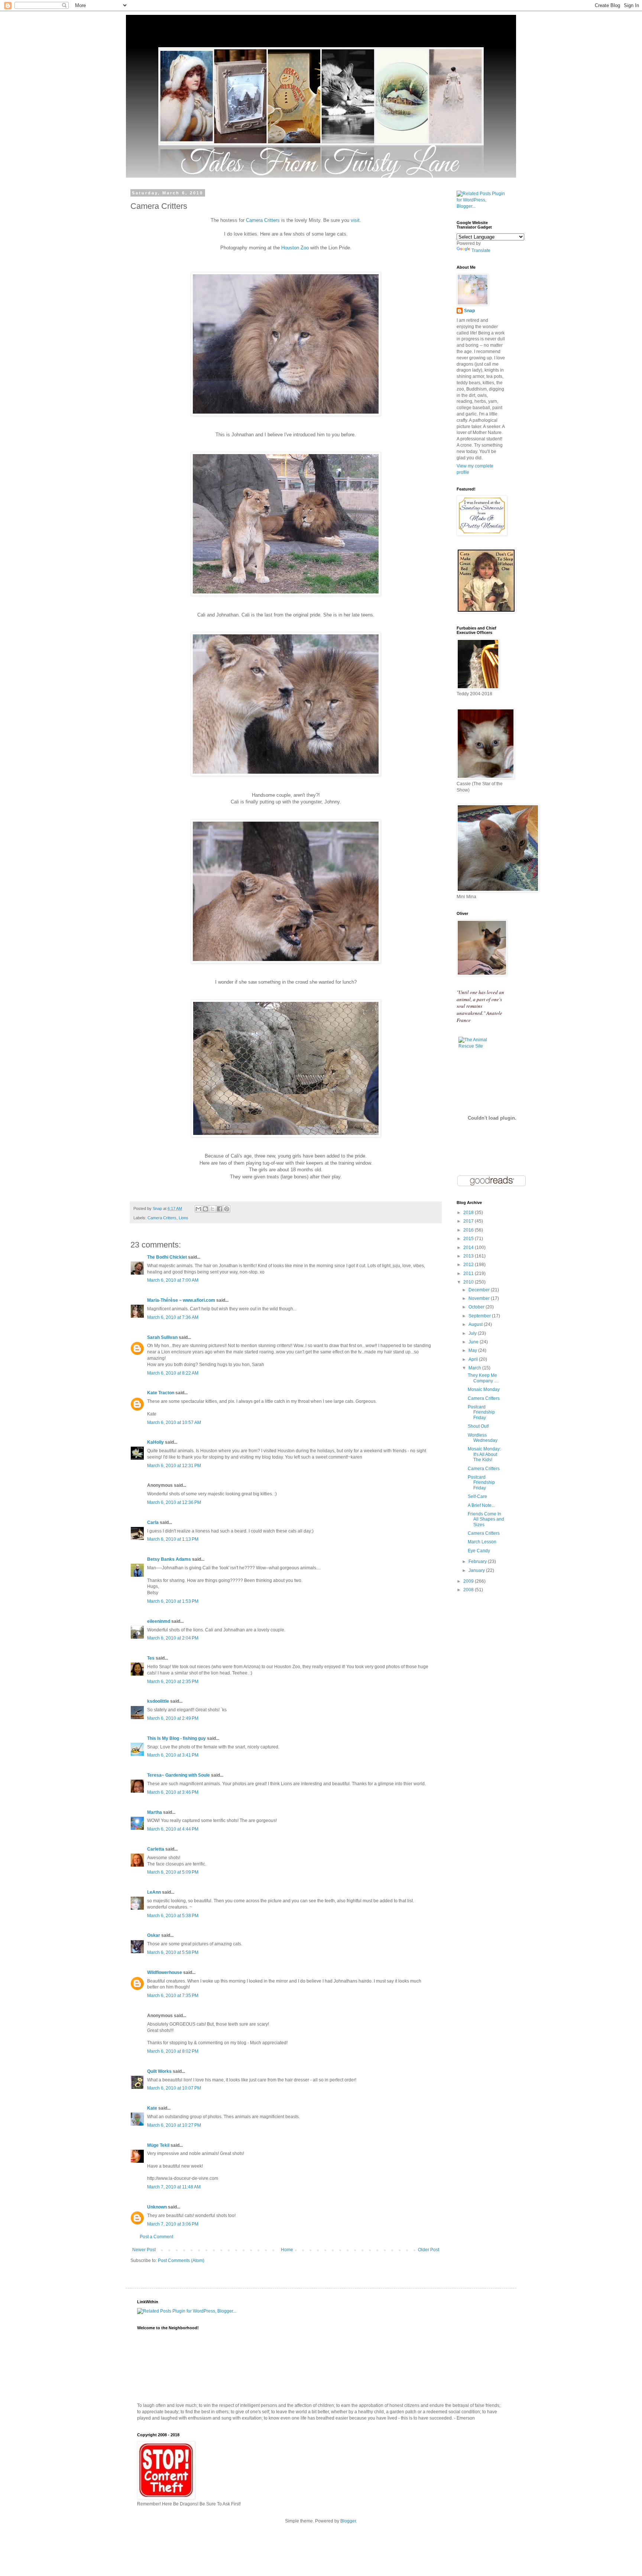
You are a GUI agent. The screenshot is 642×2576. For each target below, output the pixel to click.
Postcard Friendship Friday (481, 1412)
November (480, 1298)
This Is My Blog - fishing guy (176, 1738)
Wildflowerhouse (165, 1973)
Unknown (157, 2207)
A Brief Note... (481, 1505)
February (478, 1562)
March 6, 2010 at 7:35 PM (173, 1996)
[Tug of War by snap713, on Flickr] (286, 1135)
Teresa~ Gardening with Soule (179, 1775)
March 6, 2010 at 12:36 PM (174, 1502)
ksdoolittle (158, 1701)
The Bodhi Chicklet (167, 1257)
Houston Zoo (295, 248)
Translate (481, 250)
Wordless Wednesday (483, 1438)
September (480, 1316)
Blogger (348, 2521)
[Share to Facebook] (220, 1209)
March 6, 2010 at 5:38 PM (173, 1916)
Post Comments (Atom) (181, 2261)
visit (355, 220)
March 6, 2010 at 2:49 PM (173, 1718)
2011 (469, 1274)
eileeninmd (159, 1621)
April (474, 1359)
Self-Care (477, 1496)
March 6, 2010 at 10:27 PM (174, 2125)
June (474, 1342)
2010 (469, 1282)
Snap (469, 311)
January (477, 1570)
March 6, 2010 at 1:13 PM (173, 1539)
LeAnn (154, 1892)
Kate (152, 2108)
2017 (469, 1221)
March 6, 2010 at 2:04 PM (173, 1638)
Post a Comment (156, 2237)
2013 (469, 1256)
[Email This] (198, 1209)
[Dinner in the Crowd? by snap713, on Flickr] (286, 962)
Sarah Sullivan (162, 1337)
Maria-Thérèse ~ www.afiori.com (181, 1300)
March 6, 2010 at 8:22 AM (173, 1373)
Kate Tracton (161, 1393)
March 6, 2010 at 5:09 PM (173, 1872)
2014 (469, 1247)
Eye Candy (479, 1551)
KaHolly (155, 1442)
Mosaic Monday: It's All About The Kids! (484, 1454)
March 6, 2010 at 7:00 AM (173, 1280)
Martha (155, 1812)
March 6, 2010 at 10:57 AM (174, 1423)
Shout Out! (478, 1426)
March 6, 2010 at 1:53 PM (173, 1601)
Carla (153, 1522)
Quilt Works (159, 2071)
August (476, 1324)
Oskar (154, 1935)
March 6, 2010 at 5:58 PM (173, 1952)
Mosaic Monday (484, 1389)
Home (287, 2250)
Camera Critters (263, 220)
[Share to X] (213, 1209)
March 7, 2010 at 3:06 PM (173, 2224)
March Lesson (482, 1542)
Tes (151, 1658)
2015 (469, 1239)
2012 (469, 1265)
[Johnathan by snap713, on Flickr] (286, 414)
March (475, 1368)
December (480, 1290)
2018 (469, 1213)
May (473, 1350)
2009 (469, 1581)
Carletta (156, 1849)
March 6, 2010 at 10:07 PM (174, 2088)
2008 (469, 1590)
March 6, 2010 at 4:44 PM (173, 1829)
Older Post (429, 2250)
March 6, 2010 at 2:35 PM (173, 1682)
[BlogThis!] (205, 1209)
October (477, 1307)
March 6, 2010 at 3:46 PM (173, 1792)
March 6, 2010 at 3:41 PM (173, 1755)
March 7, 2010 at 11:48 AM (174, 2187)
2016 (469, 1230)
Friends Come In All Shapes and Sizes (486, 1519)
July (473, 1333)
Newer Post (144, 2250)
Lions (184, 1218)
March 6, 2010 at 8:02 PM (173, 2051)
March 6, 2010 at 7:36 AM (173, 1317)
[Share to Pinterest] (227, 1209)
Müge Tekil (158, 2145)
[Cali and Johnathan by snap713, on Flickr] (286, 594)
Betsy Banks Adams (169, 1559)
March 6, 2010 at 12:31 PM (174, 1466)
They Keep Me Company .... (483, 1378)
